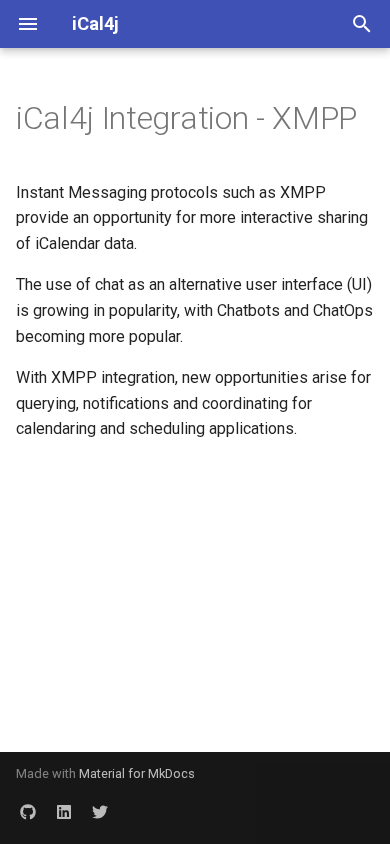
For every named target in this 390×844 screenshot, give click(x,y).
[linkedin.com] (64, 812)
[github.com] (28, 812)
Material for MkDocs (137, 773)
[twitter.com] (100, 812)
